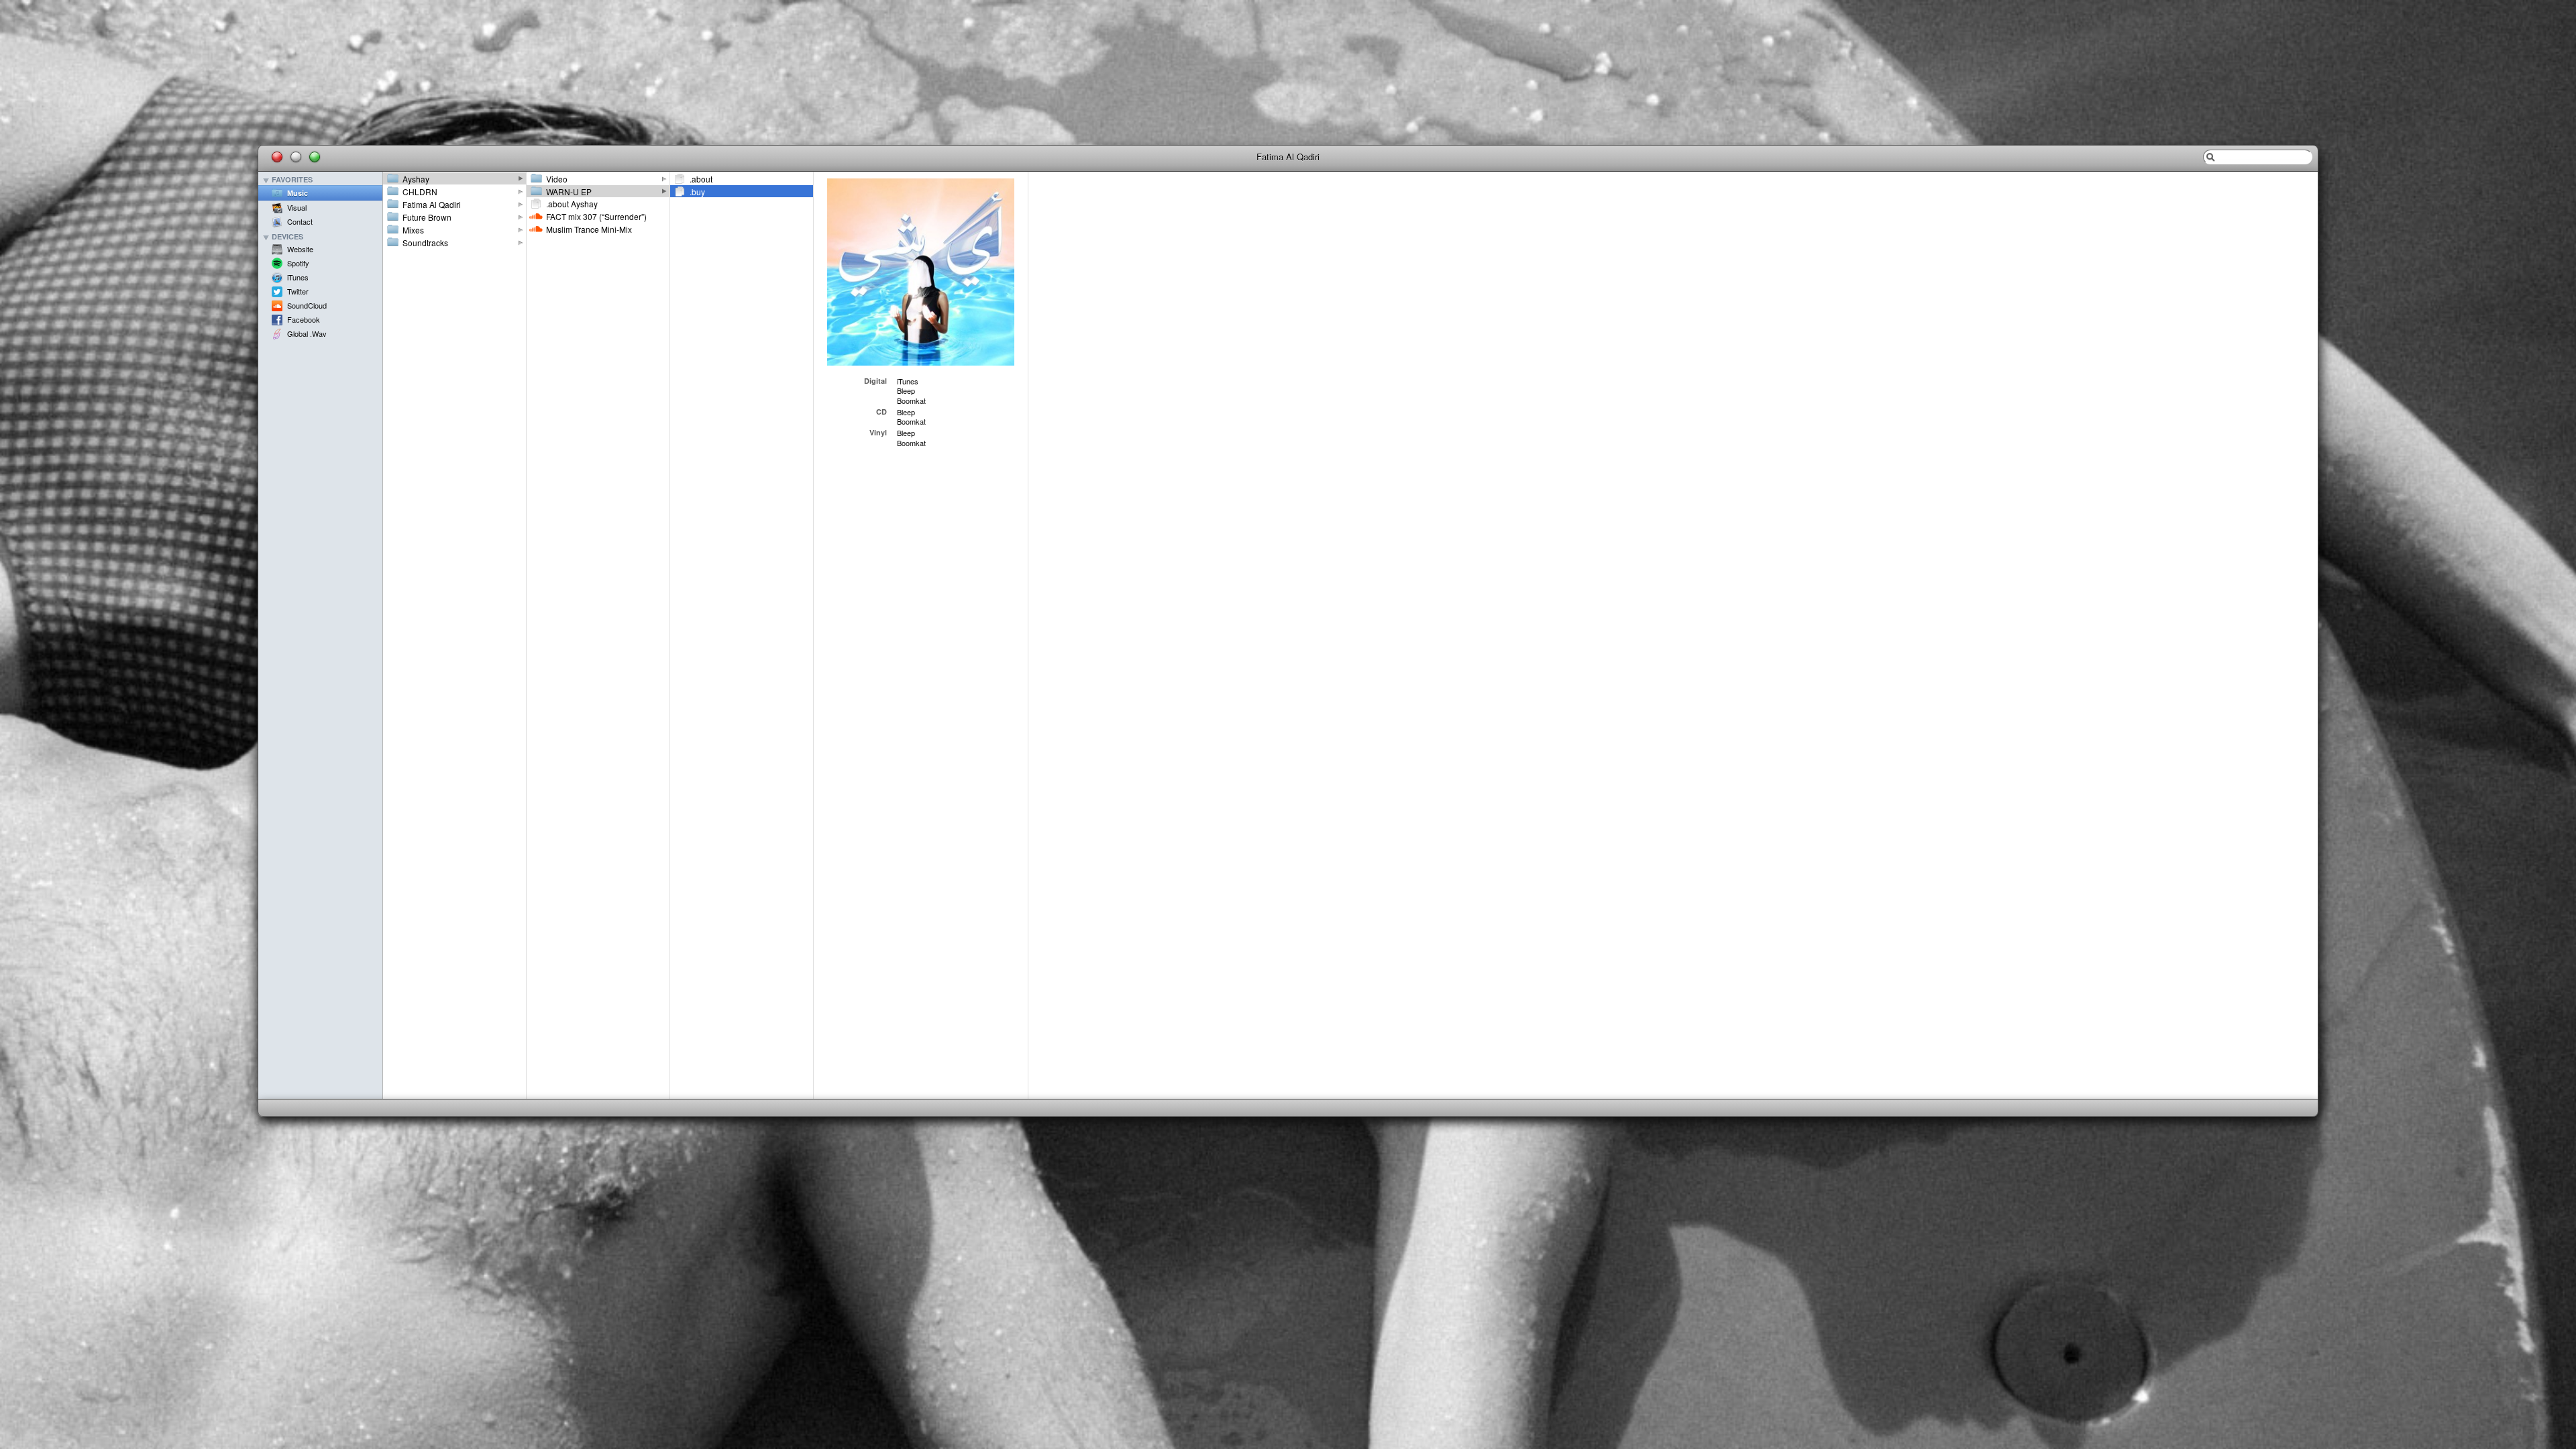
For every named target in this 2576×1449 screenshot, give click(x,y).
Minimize (296, 157)
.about (701, 179)
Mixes (413, 230)
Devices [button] (287, 237)
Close (277, 157)
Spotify (298, 263)
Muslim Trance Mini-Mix (589, 229)
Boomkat (911, 400)
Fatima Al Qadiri (432, 204)
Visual (297, 207)
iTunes (298, 277)
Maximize (315, 157)
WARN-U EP (569, 192)
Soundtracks (425, 243)
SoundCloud (307, 305)
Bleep (906, 390)
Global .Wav (307, 333)
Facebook (304, 319)
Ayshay (416, 179)
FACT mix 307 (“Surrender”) (596, 216)
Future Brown (427, 217)
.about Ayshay (572, 204)
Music (298, 193)
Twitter (298, 291)
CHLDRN (420, 192)
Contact (300, 221)
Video (557, 179)
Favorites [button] (292, 180)
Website (300, 249)
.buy (697, 192)
